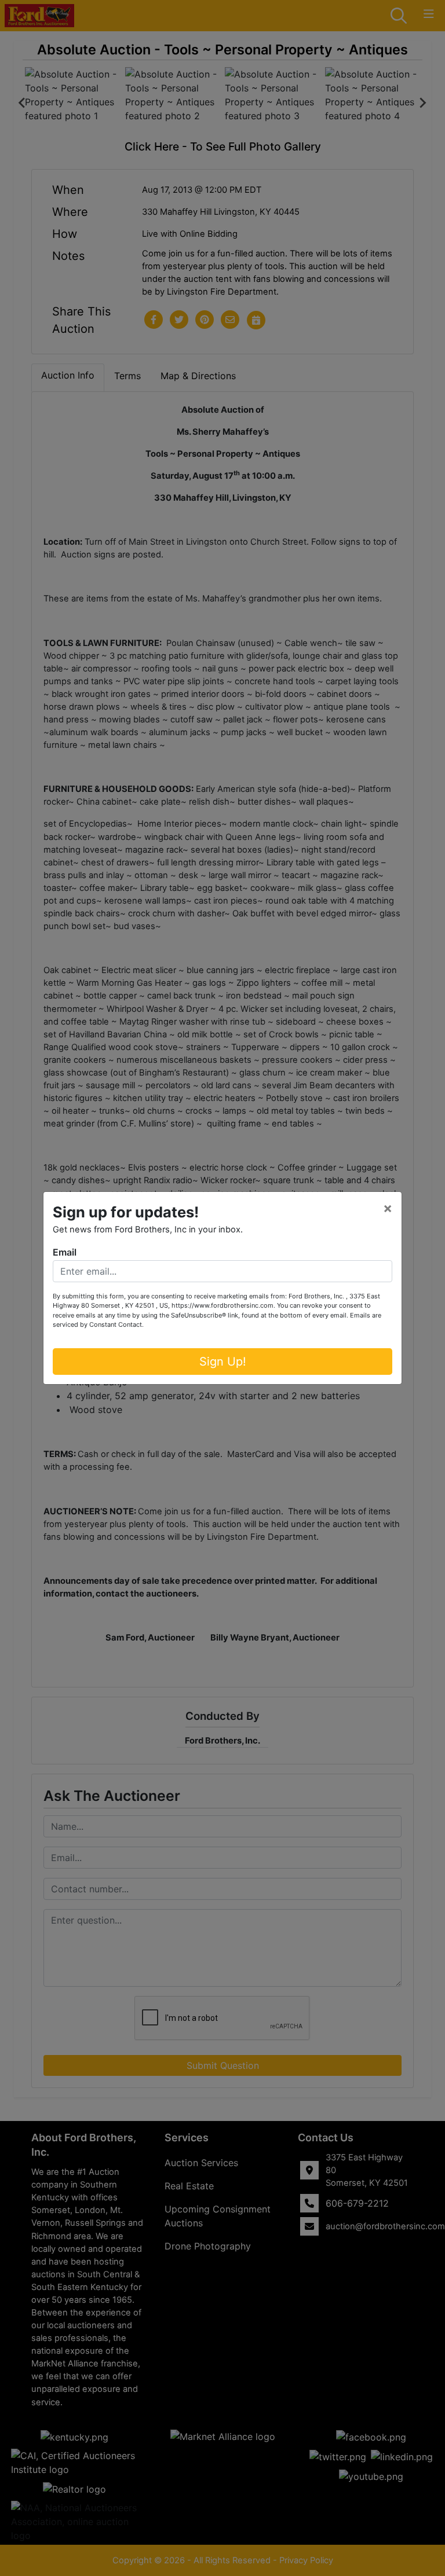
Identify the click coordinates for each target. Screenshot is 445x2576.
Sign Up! (223, 1362)
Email (65, 1252)
